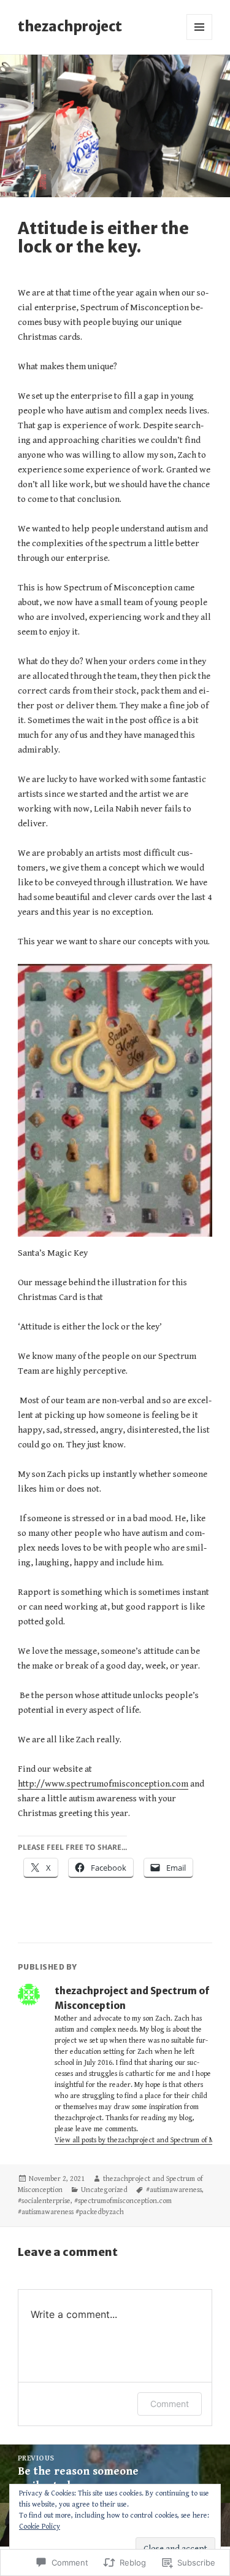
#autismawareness (174, 2190)
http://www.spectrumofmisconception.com (103, 1784)
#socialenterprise (44, 2201)
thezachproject (70, 26)
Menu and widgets (200, 40)
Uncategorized (104, 2190)
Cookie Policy (40, 2527)
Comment (170, 2404)
